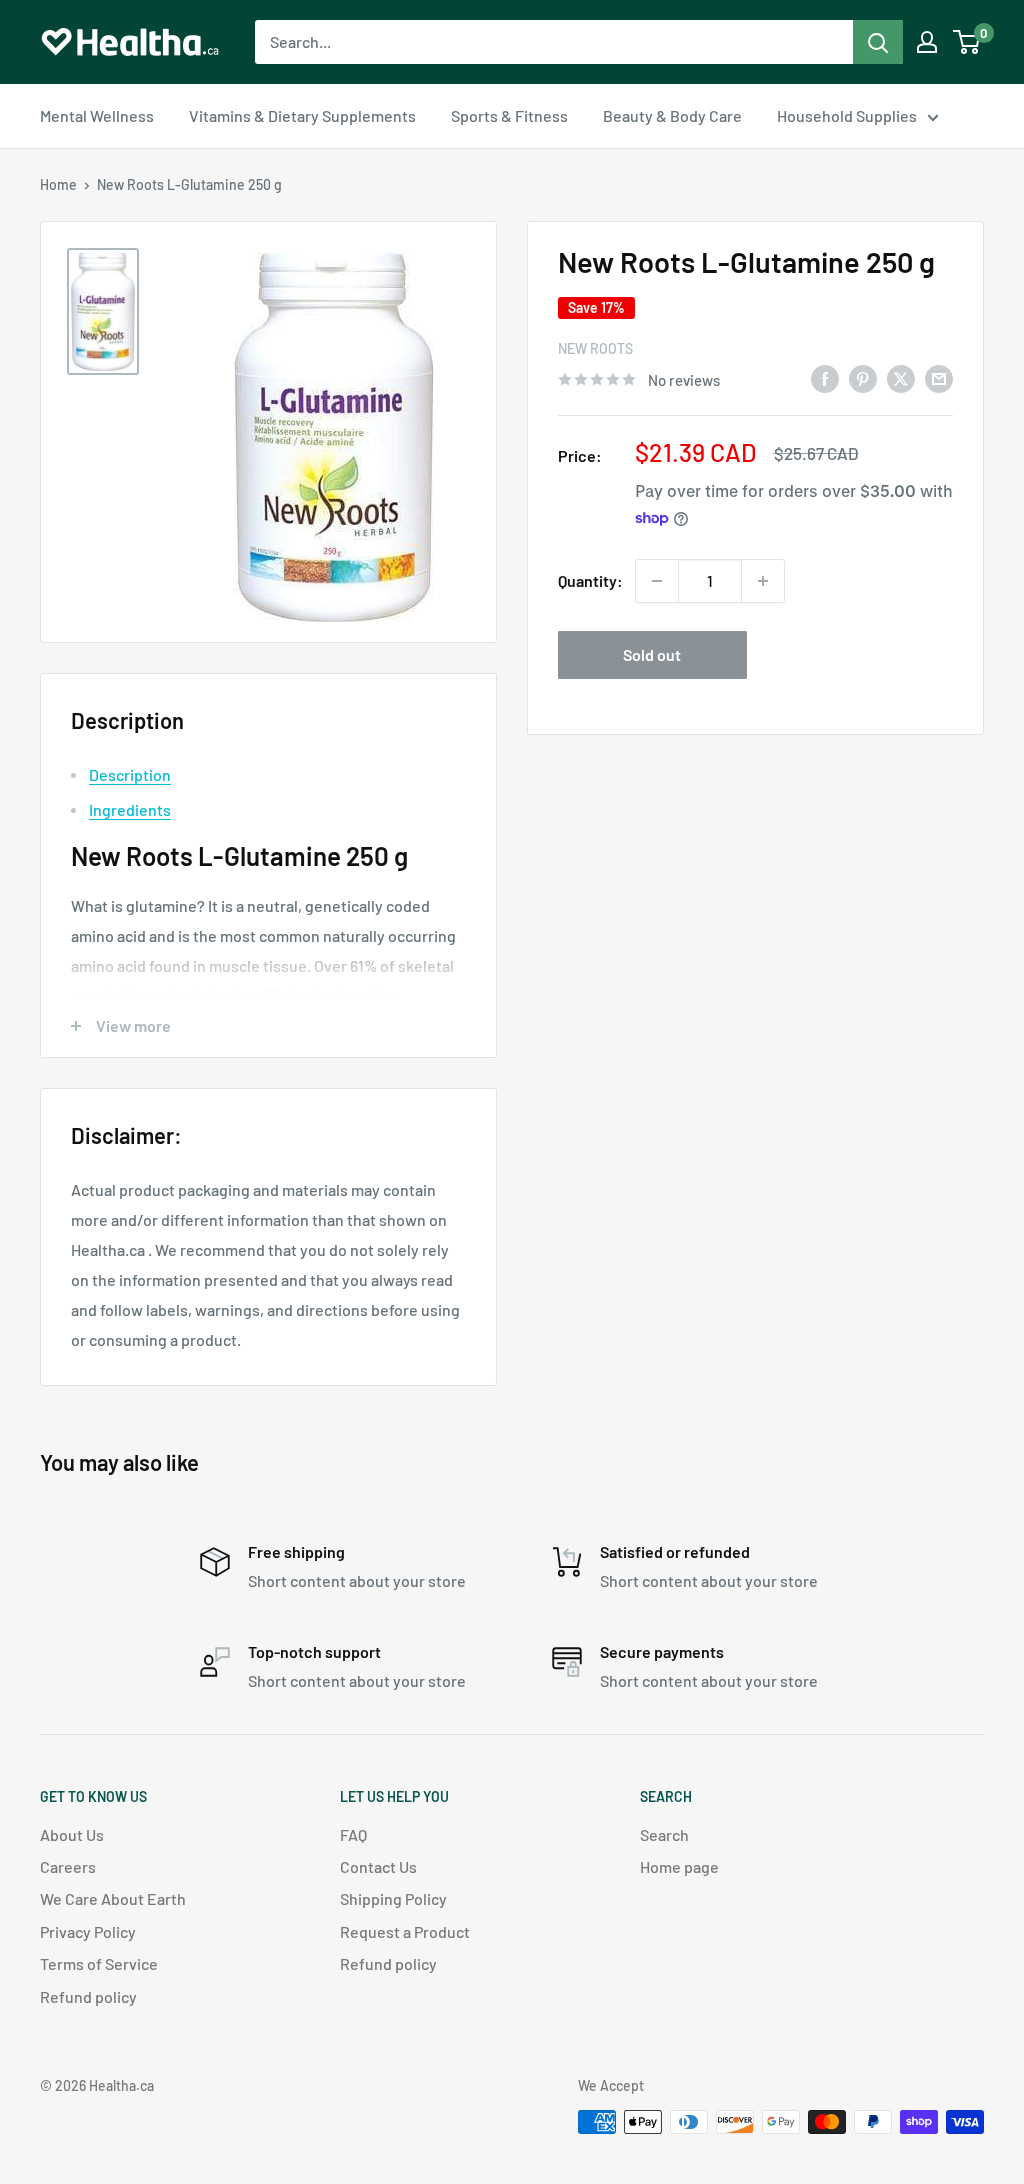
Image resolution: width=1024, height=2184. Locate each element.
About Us (72, 1834)
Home (58, 184)
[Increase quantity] (763, 581)
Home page (679, 1866)
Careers (68, 1866)
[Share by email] (939, 377)
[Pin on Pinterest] (863, 377)
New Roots (595, 348)
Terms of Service (99, 1963)
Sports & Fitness (509, 115)
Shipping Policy (393, 1898)
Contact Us (378, 1866)
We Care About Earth (113, 1898)
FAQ (353, 1834)
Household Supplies (847, 115)
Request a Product (405, 1931)
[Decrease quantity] (657, 581)
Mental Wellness (97, 115)
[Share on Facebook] (825, 377)
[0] (967, 42)
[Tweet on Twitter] (901, 377)
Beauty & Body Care (672, 115)
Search (664, 1834)
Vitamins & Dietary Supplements (302, 115)
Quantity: (590, 580)
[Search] (878, 42)
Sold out (652, 654)
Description (130, 774)
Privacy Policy (88, 1931)
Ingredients (130, 809)
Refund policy (88, 1996)
